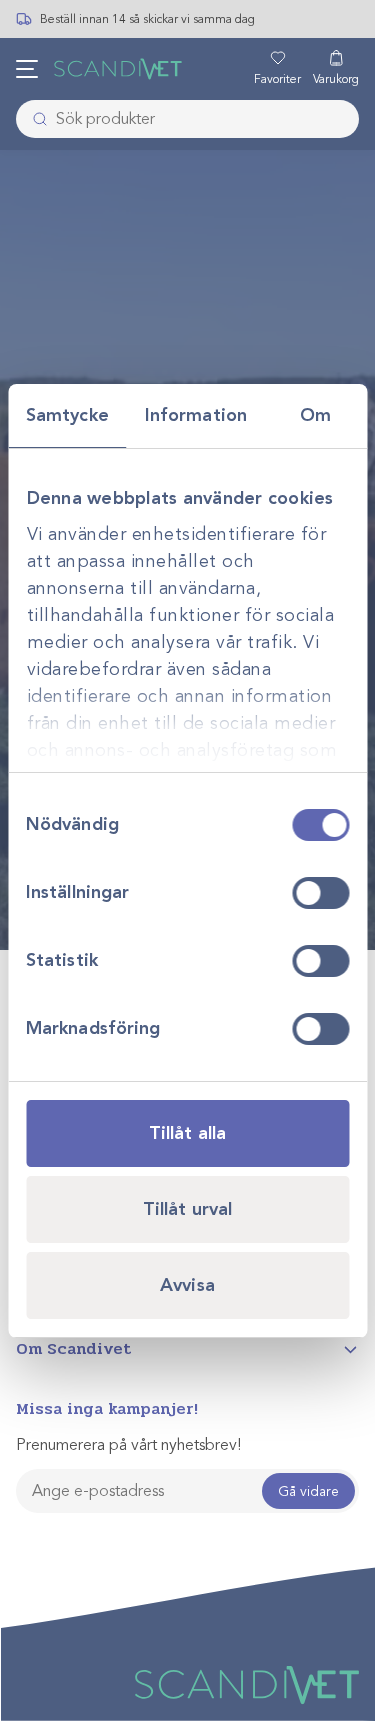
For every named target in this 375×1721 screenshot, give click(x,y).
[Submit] (34, 119)
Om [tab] (315, 415)
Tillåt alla (187, 1133)
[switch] (320, 893)
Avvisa (187, 1285)
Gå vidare (308, 1491)
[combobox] (187, 119)
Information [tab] (196, 415)
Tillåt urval (187, 1209)
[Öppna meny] (27, 69)
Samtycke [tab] (67, 415)
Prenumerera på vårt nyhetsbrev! (128, 1445)
